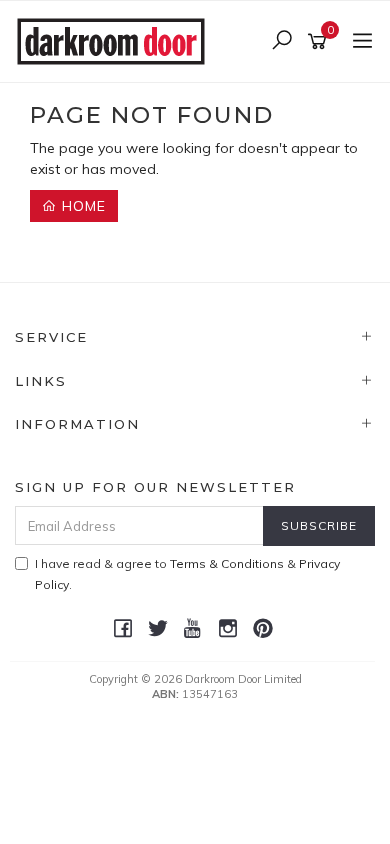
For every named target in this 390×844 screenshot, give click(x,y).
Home (81, 206)
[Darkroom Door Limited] (116, 40)
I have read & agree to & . (187, 574)
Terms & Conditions (227, 563)
